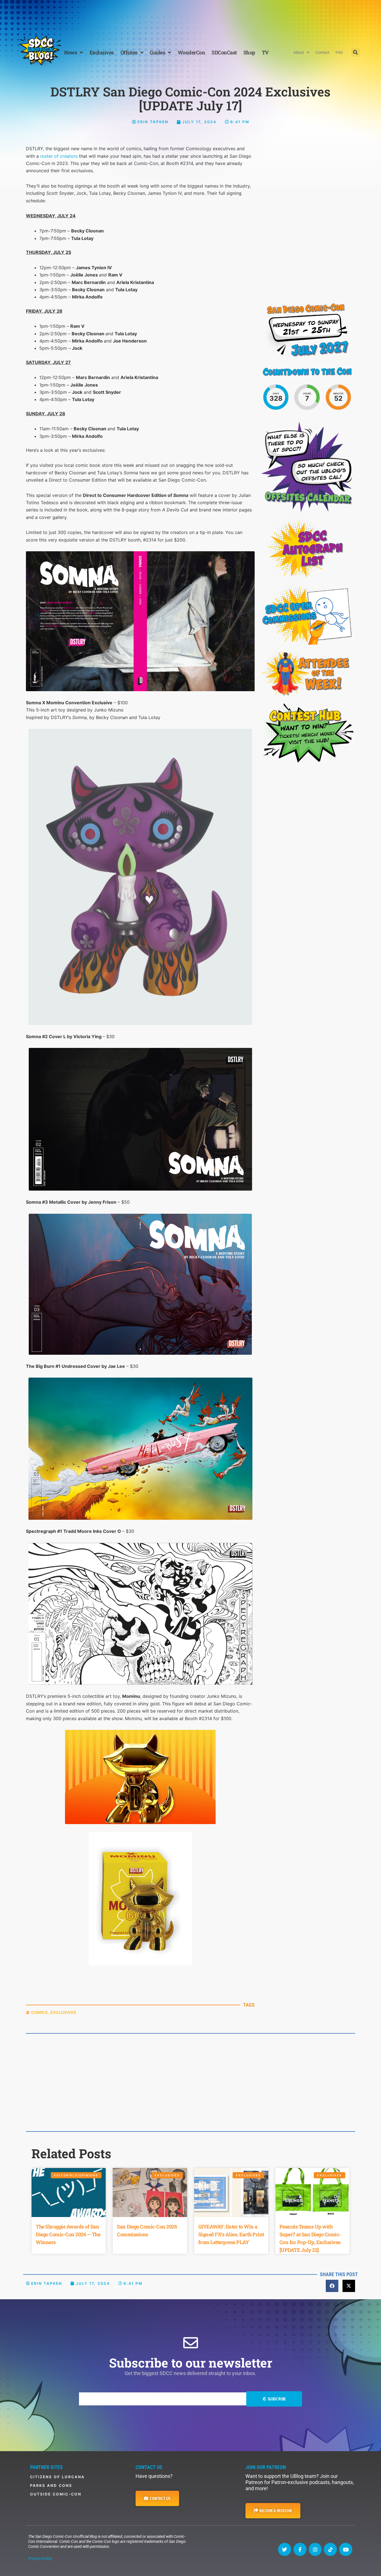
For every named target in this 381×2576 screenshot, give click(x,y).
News (71, 52)
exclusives (63, 2012)
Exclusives (102, 52)
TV (265, 52)
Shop (249, 52)
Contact (322, 52)
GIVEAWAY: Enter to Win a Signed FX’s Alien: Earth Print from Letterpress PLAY (231, 2234)
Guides (157, 52)
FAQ (339, 52)
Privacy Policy (40, 2558)
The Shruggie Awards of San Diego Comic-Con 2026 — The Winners (68, 2234)
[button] (356, 52)
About (299, 52)
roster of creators (59, 156)
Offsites (129, 52)
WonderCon (191, 52)
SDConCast (224, 52)
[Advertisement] (191, 15)
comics (40, 2012)
